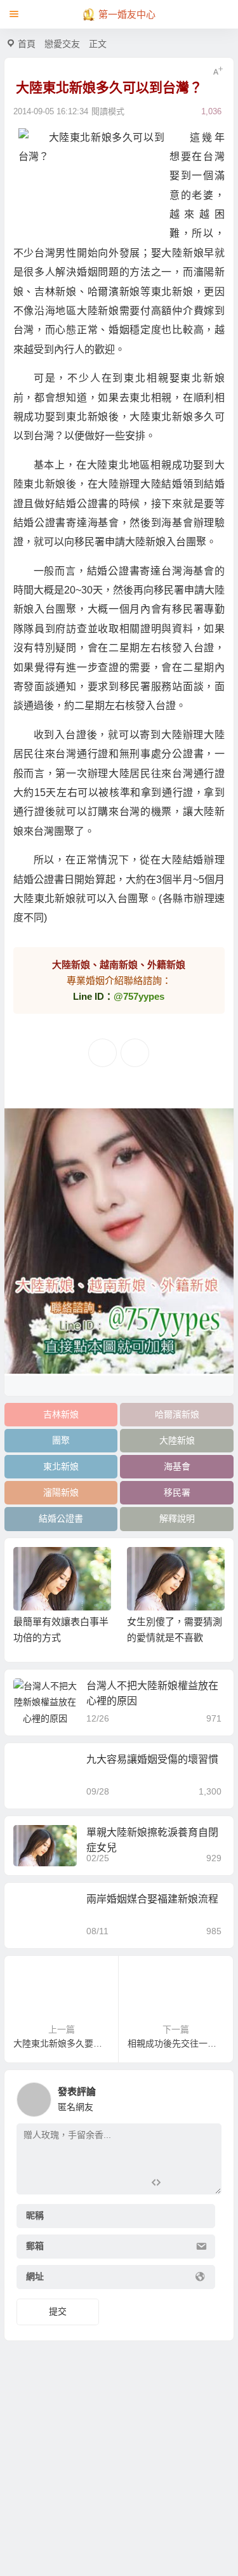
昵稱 (35, 2216)
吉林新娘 (61, 1414)
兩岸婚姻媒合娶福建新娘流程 (152, 1899)
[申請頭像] (209, 2096)
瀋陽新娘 (61, 1492)
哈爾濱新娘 (177, 1414)
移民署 (177, 1492)
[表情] (179, 2183)
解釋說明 (177, 1518)
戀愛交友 (62, 44)
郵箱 (35, 2247)
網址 (35, 2277)
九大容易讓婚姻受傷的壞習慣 (152, 1759)
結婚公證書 (61, 1518)
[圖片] (202, 2183)
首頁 (27, 44)
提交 (58, 2311)
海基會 (177, 1466)
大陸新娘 (177, 1440)
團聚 (61, 1440)
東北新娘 (61, 1466)
